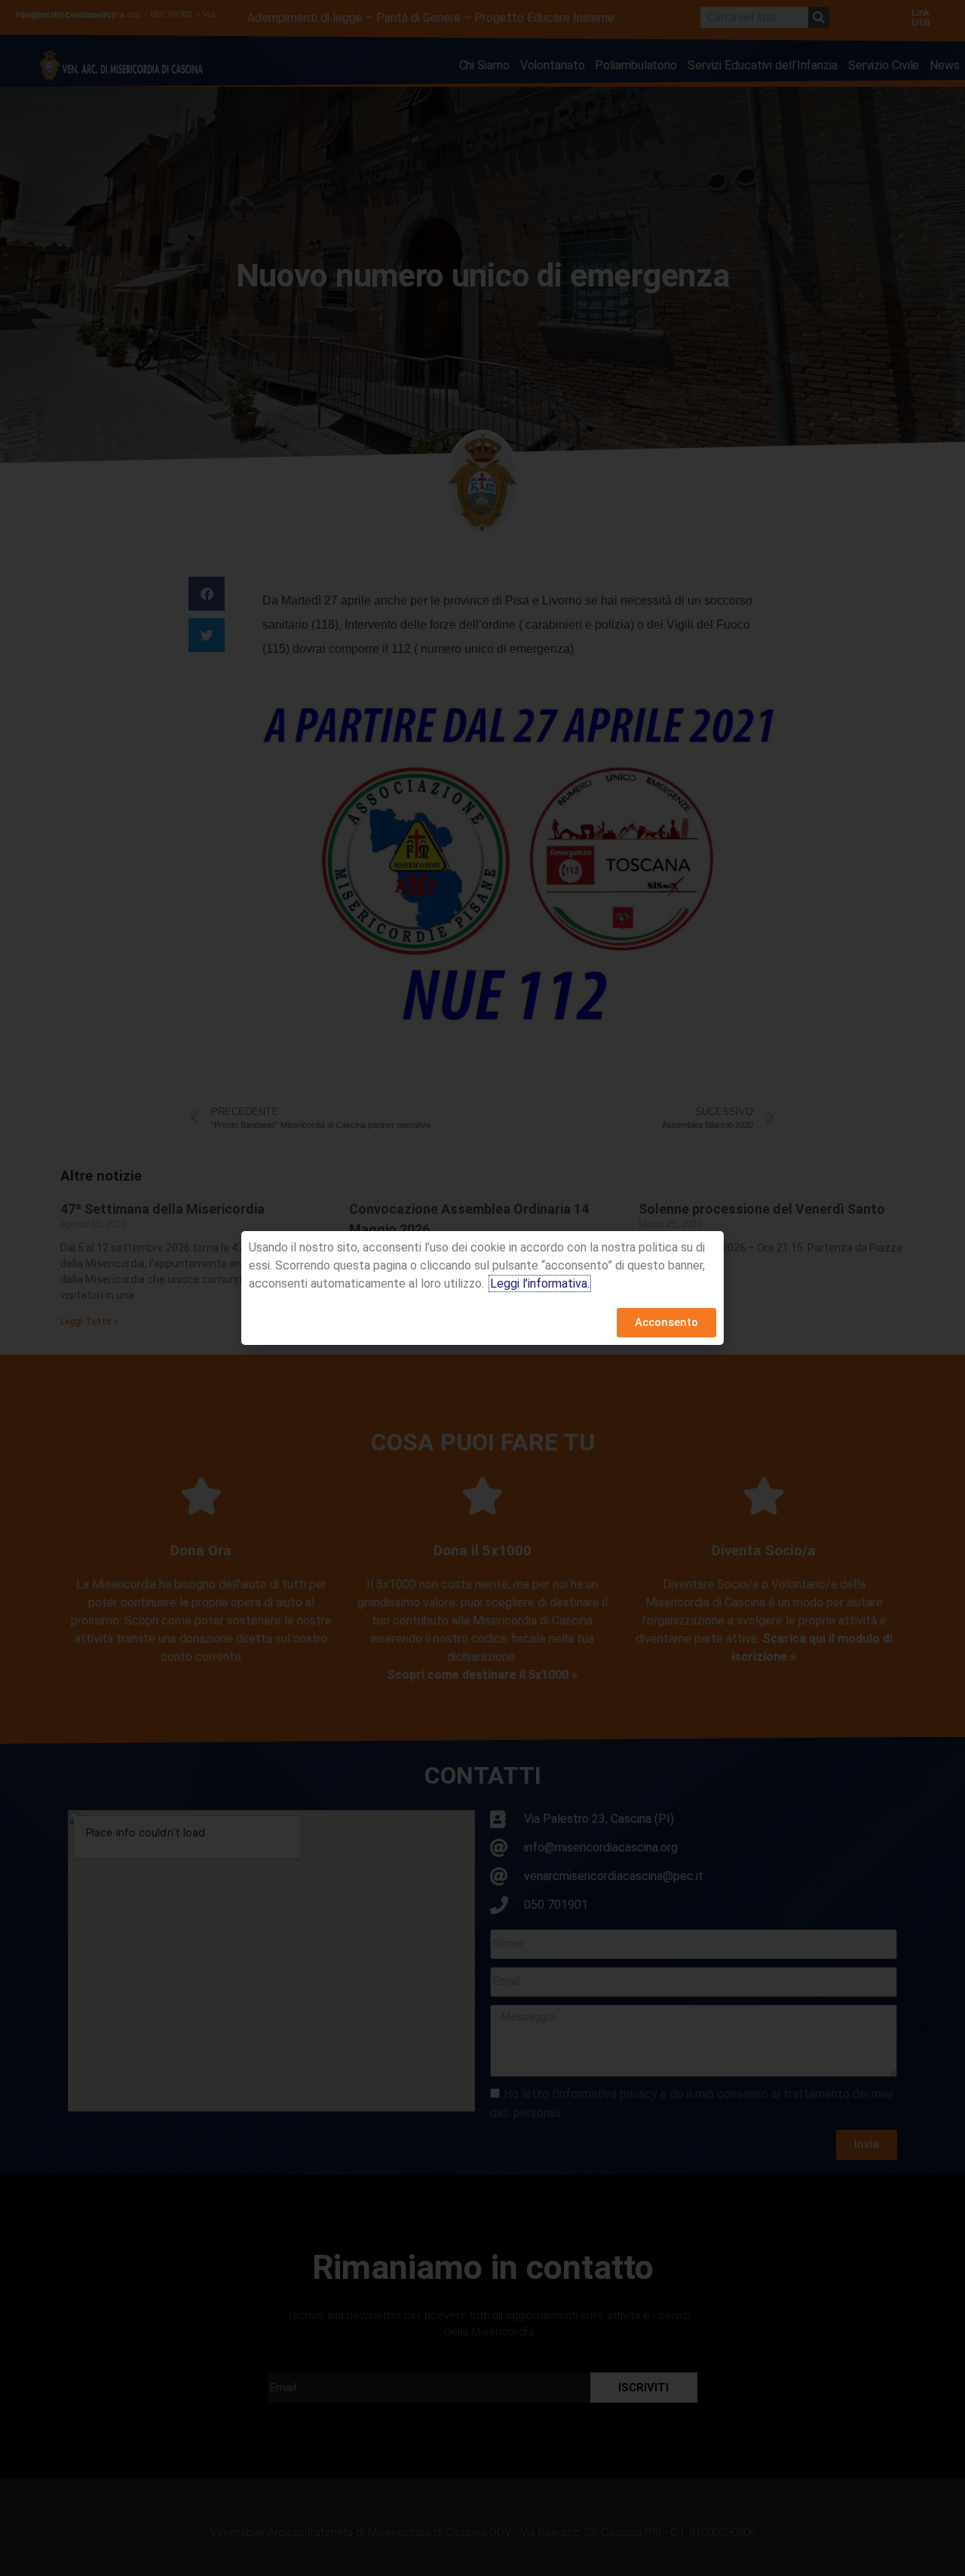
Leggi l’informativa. (540, 1283)
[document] (482, 1288)
